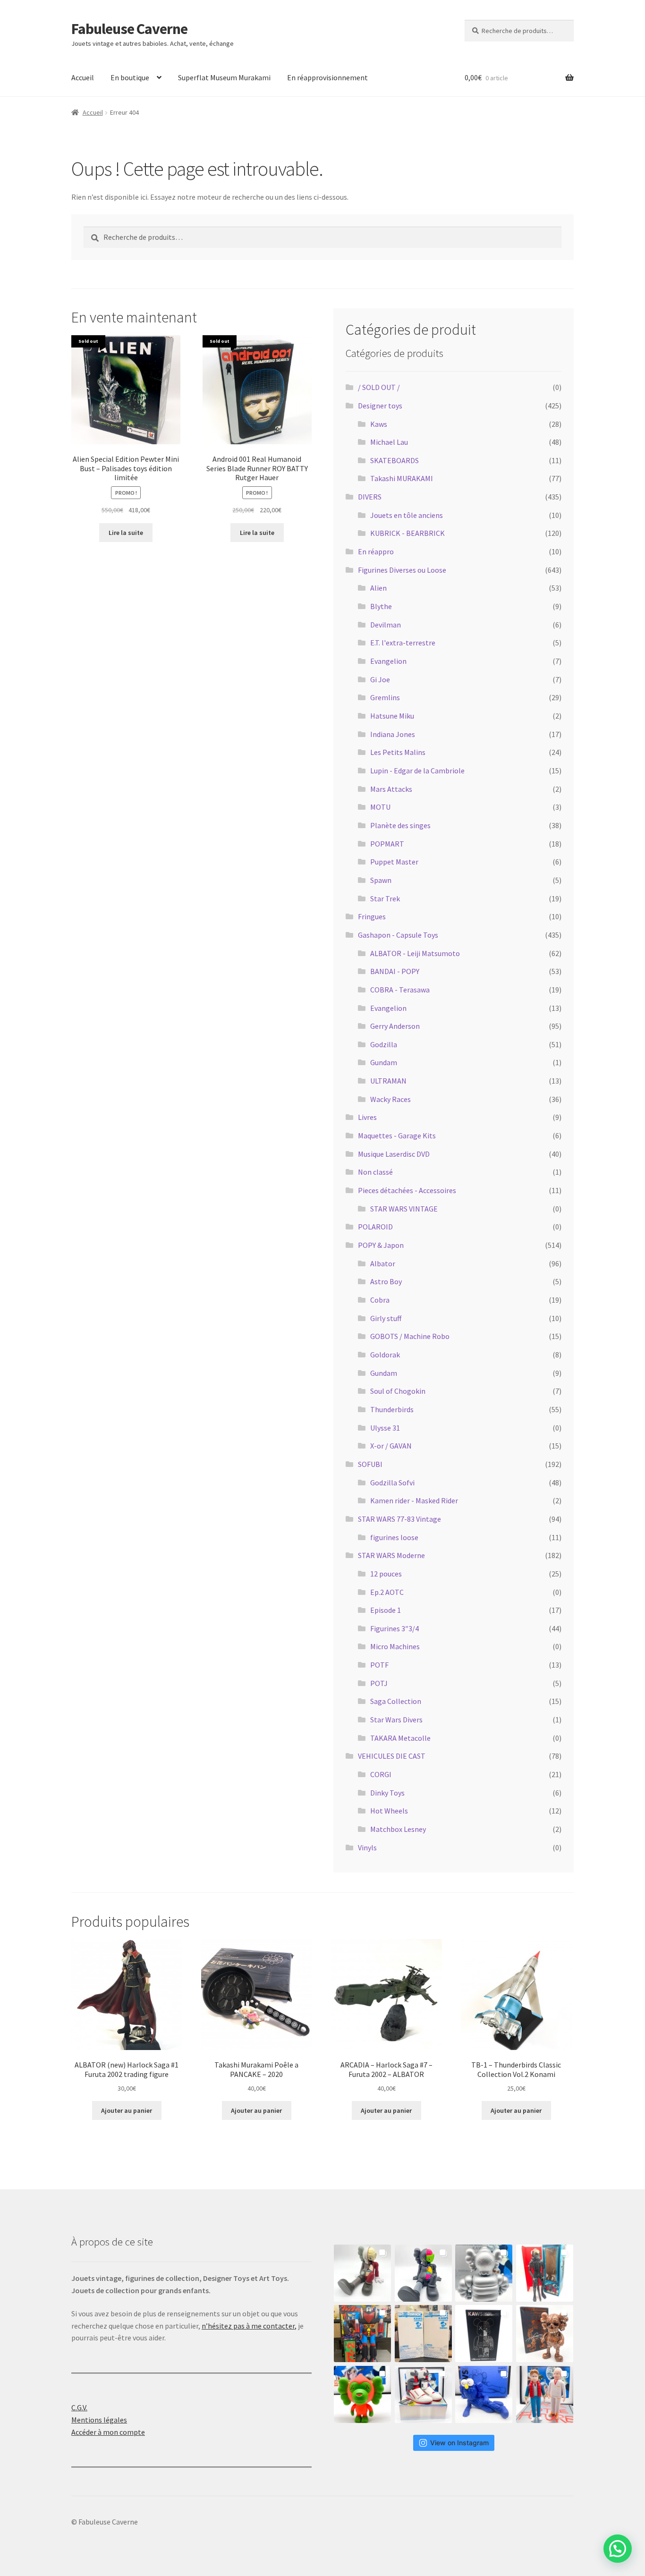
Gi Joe (380, 679)
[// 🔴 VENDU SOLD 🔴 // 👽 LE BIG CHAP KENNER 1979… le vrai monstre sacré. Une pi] (545, 2273)
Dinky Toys (387, 1793)
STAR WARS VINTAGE (404, 1209)
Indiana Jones (393, 734)
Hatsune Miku (392, 716)
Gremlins (385, 697)
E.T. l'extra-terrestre (403, 643)
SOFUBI (370, 1464)
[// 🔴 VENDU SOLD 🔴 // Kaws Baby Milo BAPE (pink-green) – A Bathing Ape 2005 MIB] (362, 2394)
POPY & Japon (381, 1245)
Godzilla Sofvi (392, 1483)
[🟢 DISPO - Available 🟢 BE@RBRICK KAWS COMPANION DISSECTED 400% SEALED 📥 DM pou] (484, 2334)
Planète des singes (400, 825)
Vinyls (367, 1847)
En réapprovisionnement (327, 77)
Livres (367, 1117)
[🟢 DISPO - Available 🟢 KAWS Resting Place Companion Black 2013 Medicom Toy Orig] (423, 2273)
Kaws (379, 424)
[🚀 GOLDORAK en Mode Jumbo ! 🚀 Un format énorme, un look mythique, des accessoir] (362, 2334)
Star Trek (385, 898)
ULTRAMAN (388, 1081)
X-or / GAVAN (391, 1446)
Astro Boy (386, 1281)
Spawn (381, 880)
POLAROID (375, 1227)
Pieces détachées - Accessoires (407, 1190)
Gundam (384, 1062)
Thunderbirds (392, 1409)
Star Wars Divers (396, 1720)
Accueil (83, 77)
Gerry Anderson (395, 1026)
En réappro (376, 551)
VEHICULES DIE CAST (392, 1756)
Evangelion (388, 661)
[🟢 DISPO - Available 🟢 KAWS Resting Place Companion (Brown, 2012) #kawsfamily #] (362, 2273)
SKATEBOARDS (395, 460)
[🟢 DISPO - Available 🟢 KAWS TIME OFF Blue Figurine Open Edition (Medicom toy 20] (484, 2394)
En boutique (130, 77)
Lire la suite (126, 533)
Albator (383, 1263)
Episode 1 (386, 1610)
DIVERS (370, 497)
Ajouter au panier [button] (127, 2110)
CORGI (381, 1774)
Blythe (381, 606)
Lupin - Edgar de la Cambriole (417, 771)
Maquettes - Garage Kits (397, 1135)
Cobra (380, 1300)
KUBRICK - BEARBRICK (407, 533)
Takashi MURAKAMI (402, 478)
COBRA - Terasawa (400, 990)
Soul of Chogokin (398, 1391)
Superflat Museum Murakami (224, 77)
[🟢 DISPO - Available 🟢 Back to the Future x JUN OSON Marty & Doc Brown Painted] (545, 2394)
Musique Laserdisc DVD (394, 1154)
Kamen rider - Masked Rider (414, 1500)
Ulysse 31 (385, 1428)
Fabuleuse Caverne (129, 29)
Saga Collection (396, 1701)
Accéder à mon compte (108, 2432)
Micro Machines (395, 1646)
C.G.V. (79, 2407)
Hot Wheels (389, 1811)
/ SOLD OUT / (379, 387)
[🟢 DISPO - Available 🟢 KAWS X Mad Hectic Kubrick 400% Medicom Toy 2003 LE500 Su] (484, 2273)
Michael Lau (389, 442)
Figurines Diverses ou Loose (402, 570)
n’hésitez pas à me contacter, (249, 2326)
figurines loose (394, 1537)
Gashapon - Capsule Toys (398, 935)
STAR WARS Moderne (391, 1555)
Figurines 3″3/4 (395, 1628)
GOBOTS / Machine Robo (410, 1336)
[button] (618, 2549)
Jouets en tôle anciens (407, 515)
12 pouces (386, 1574)
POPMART (387, 844)
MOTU (380, 807)
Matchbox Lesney (398, 1829)
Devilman (386, 625)
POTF (379, 1665)
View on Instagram (459, 2443)
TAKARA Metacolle (400, 1738)
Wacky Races (390, 1099)
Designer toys (380, 406)
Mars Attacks (391, 789)
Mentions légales (99, 2420)
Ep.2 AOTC (387, 1592)
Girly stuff (386, 1318)
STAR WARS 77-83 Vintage (399, 1519)
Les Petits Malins (398, 752)
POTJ (379, 1683)
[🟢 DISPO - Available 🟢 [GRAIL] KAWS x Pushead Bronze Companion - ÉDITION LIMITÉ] (545, 2334)
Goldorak (385, 1355)
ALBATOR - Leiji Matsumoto (415, 953)
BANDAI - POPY (395, 971)
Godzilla (384, 1044)
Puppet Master (394, 862)
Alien (378, 588)
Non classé (375, 1172)
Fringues (372, 916)
